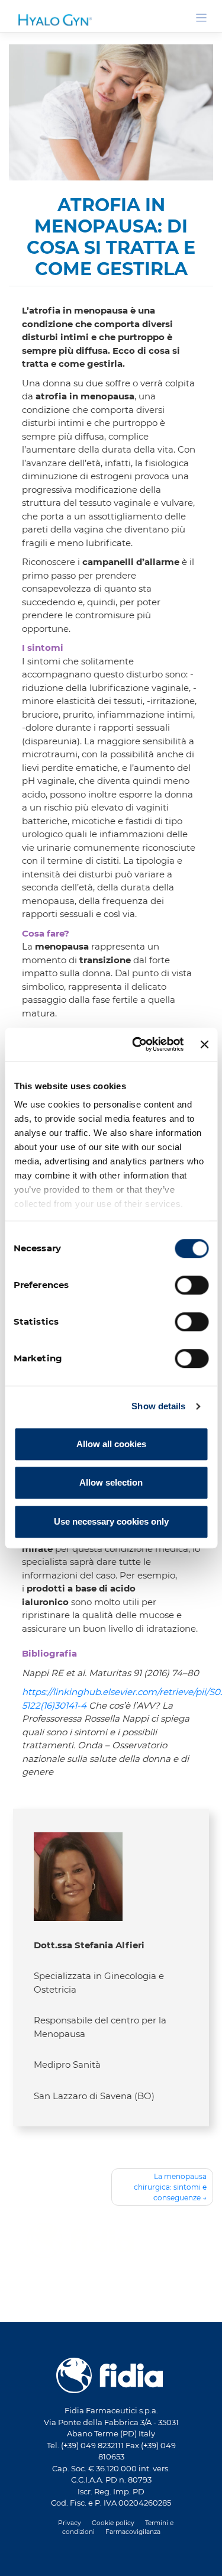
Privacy (30, 2272)
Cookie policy (73, 2272)
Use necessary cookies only (111, 1521)
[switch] (192, 1285)
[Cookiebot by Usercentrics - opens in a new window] (137, 1044)
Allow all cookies (111, 1444)
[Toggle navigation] (202, 18)
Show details (158, 1406)
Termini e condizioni (136, 2272)
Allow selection (111, 1482)
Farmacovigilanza (45, 2281)
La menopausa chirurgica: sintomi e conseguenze (170, 2187)
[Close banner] (204, 1044)
